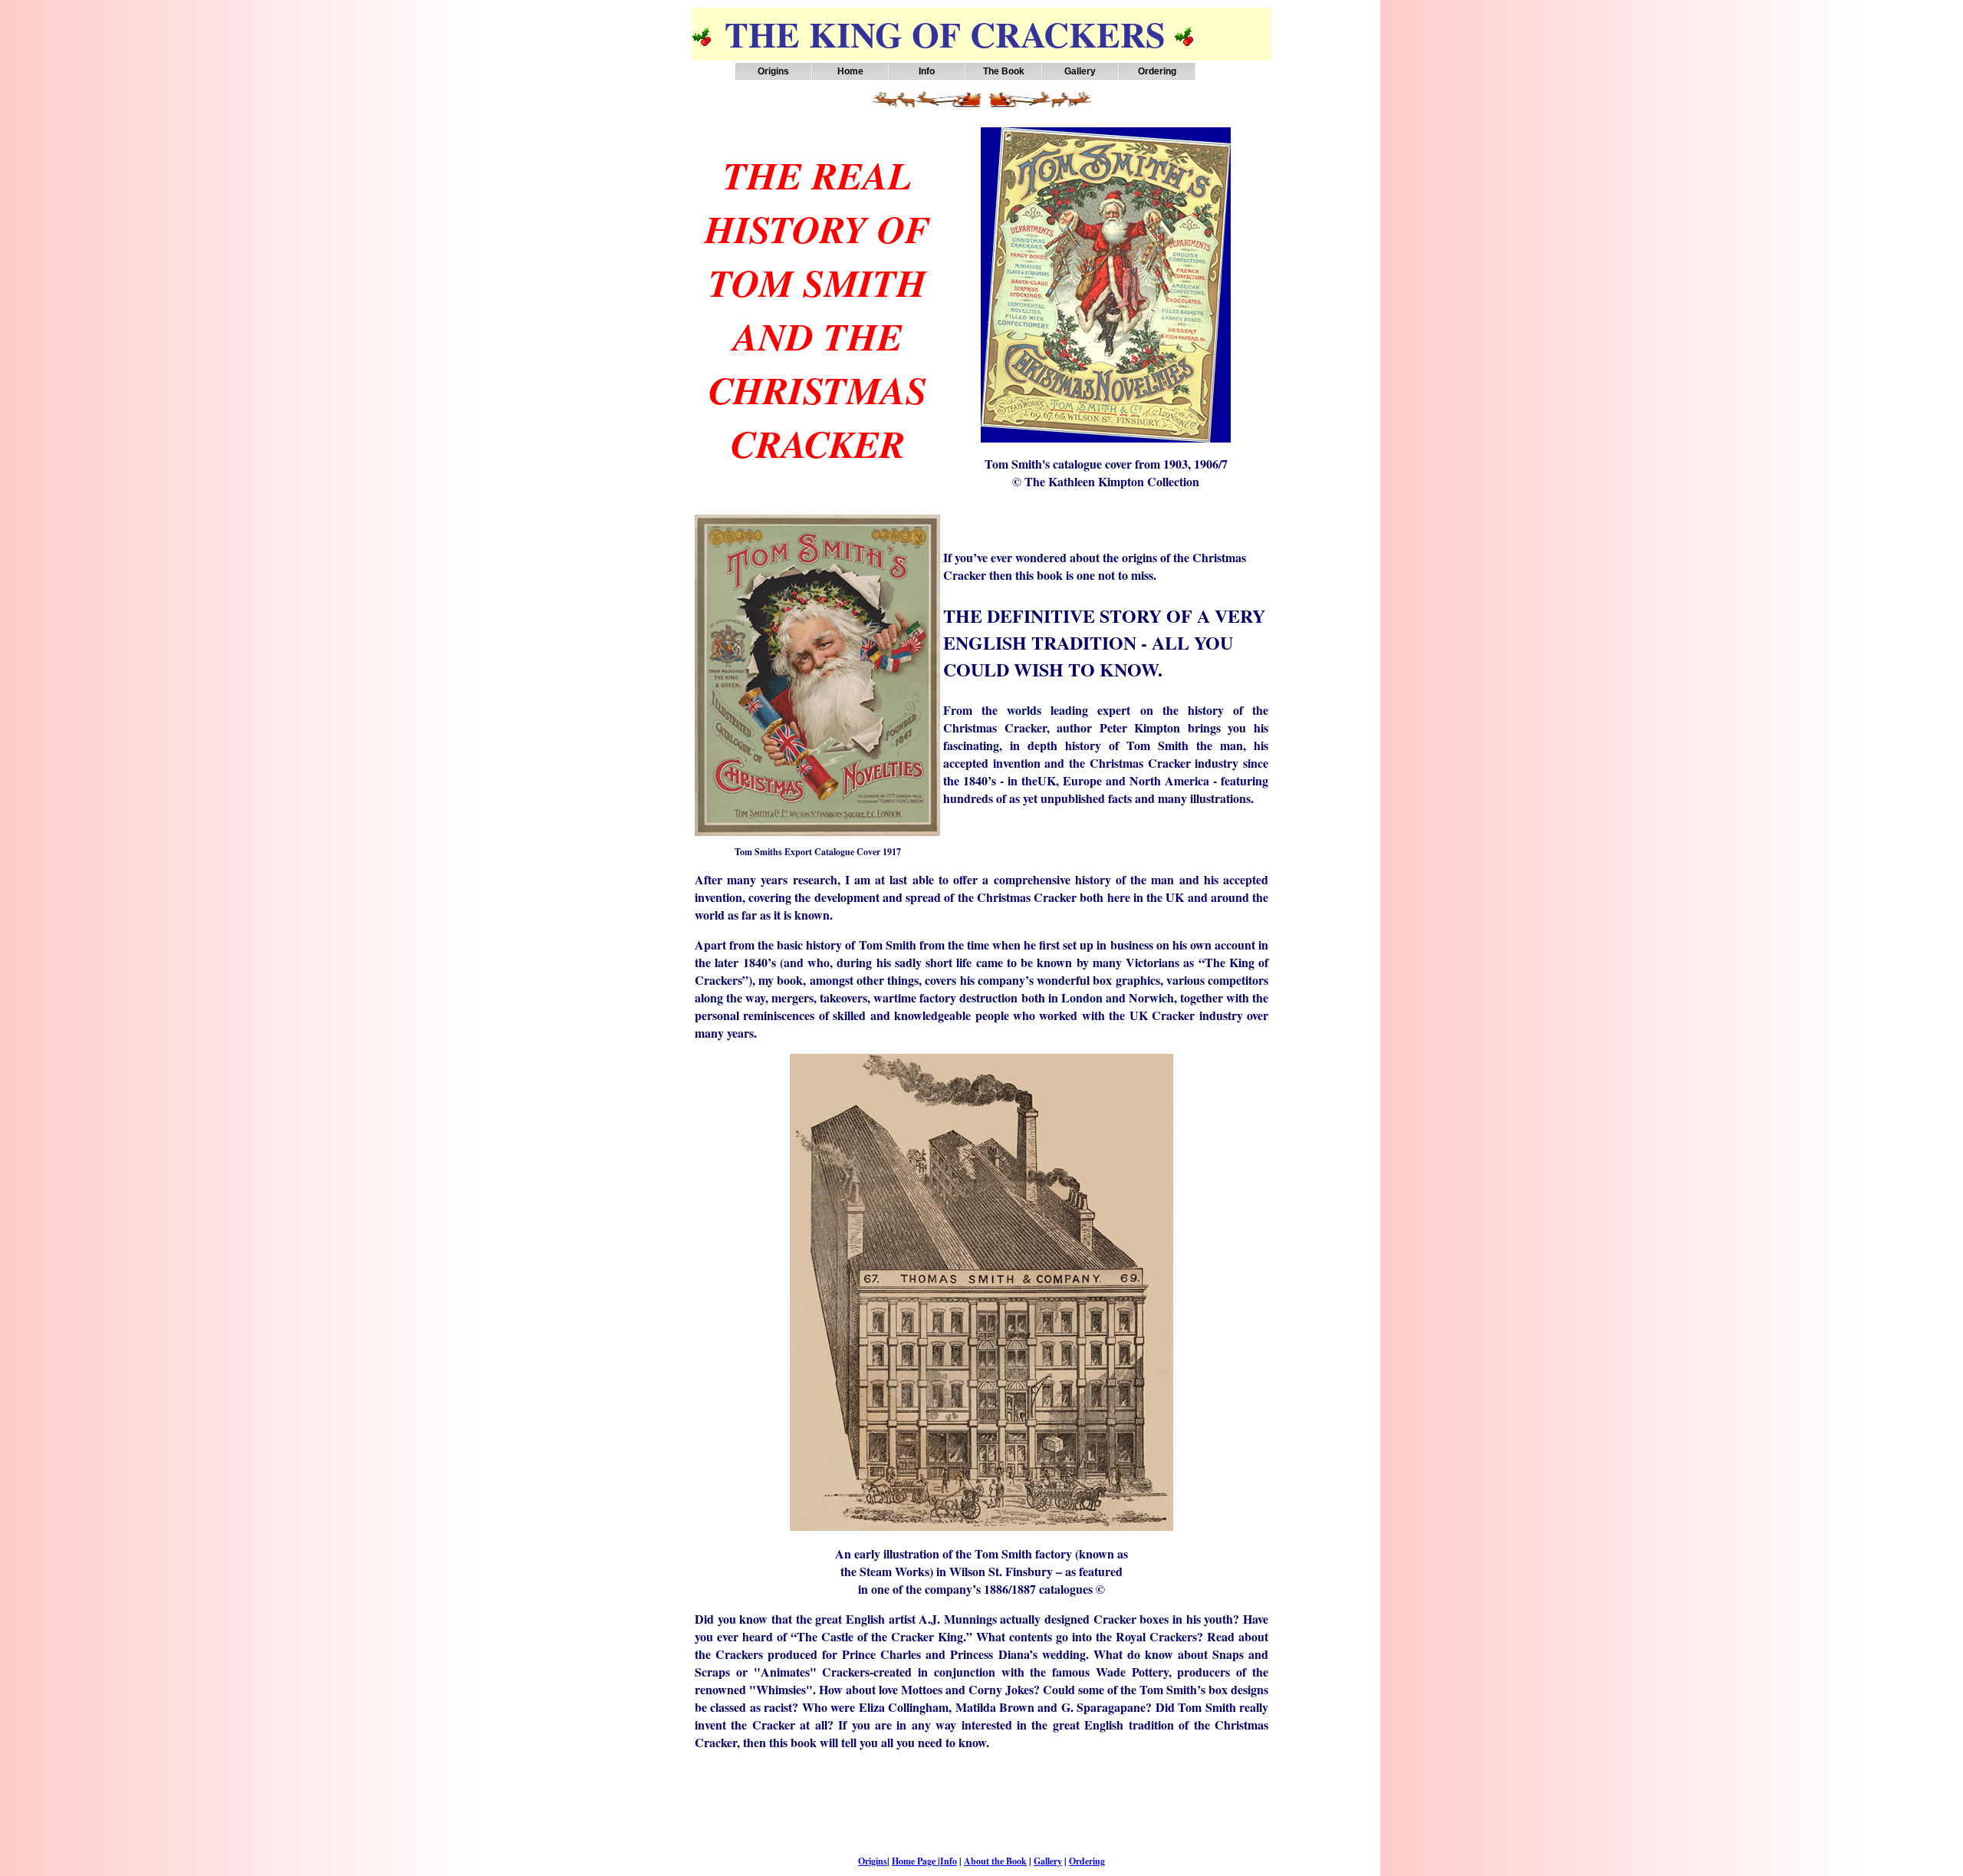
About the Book (995, 1861)
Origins (773, 71)
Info (949, 1861)
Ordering (1157, 71)
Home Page (915, 1861)
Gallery (1048, 1861)
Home (850, 71)
